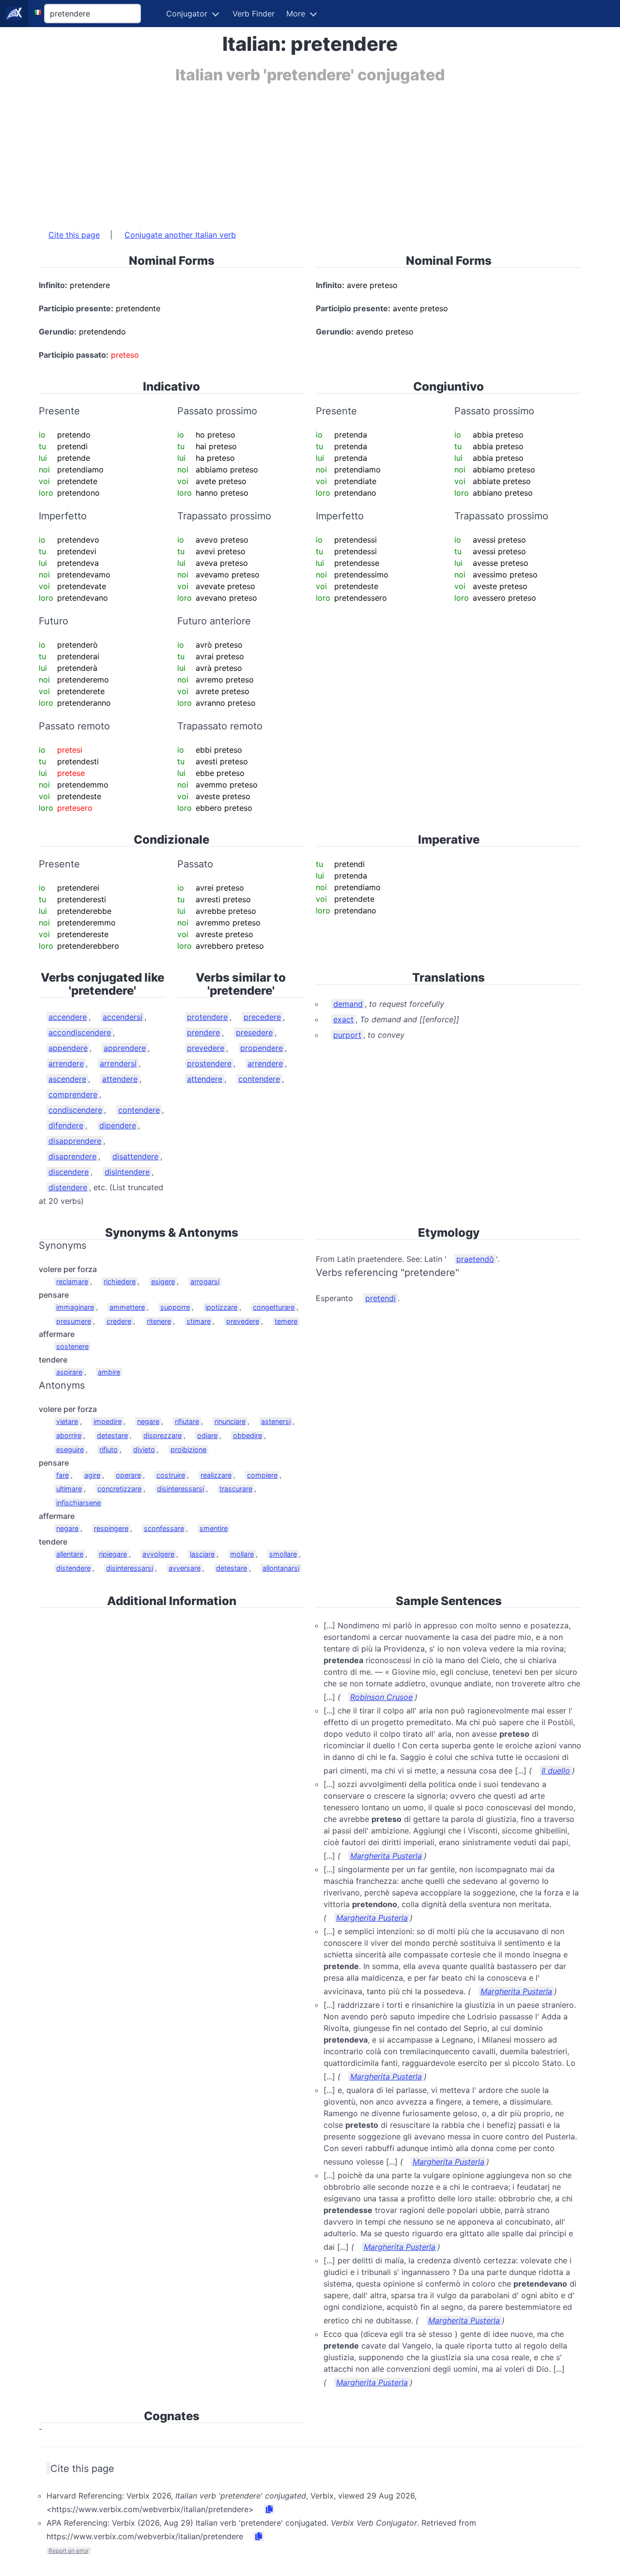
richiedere (120, 1281)
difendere (66, 1125)
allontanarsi (281, 1568)
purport (347, 1035)
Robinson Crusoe (381, 1697)
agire (92, 1475)
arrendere (66, 1063)
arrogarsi (205, 1281)
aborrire (69, 1435)
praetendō (475, 1259)
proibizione (188, 1449)
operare (128, 1475)
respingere (111, 1528)
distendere (68, 1187)
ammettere (127, 1307)
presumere (74, 1321)
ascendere (67, 1079)
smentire (214, 1528)
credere (119, 1321)
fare (62, 1475)
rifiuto (108, 1449)
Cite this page (74, 235)
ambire (109, 1372)
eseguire (70, 1449)
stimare (199, 1321)
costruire (171, 1475)
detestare (112, 1435)
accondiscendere (80, 1032)
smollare (283, 1554)
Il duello (556, 1771)
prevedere (206, 1048)
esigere (163, 1281)
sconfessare (164, 1528)
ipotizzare (221, 1307)
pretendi (380, 1298)
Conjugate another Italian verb (180, 235)
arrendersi (118, 1063)
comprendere (73, 1094)
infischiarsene (78, 1503)
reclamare (72, 1281)
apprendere (125, 1048)
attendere (120, 1079)
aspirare (69, 1372)
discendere (69, 1172)
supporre (175, 1307)
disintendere (127, 1172)
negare (148, 1421)
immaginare (75, 1307)
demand (348, 1004)
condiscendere (75, 1110)
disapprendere (75, 1141)
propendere (262, 1048)
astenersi (276, 1421)
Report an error (69, 2551)
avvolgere (158, 1554)
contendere (139, 1110)
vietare (67, 1421)
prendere (203, 1032)
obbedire (248, 1435)
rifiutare (187, 1421)
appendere (68, 1048)
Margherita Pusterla (386, 1856)
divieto (144, 1449)
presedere (254, 1032)
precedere (262, 1017)
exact (343, 1019)
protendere (207, 1017)
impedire (108, 1421)
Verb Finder (254, 14)
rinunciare (230, 1421)
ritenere (159, 1321)
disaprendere (72, 1156)
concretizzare (119, 1489)
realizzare (216, 1475)
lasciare (202, 1554)
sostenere (72, 1346)
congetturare (274, 1307)
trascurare (236, 1489)
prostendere (209, 1063)
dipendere (118, 1125)
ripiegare (113, 1554)
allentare (70, 1554)
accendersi (123, 1017)
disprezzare (163, 1435)
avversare (185, 1568)
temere (286, 1321)
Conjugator (187, 14)
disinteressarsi (180, 1489)
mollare (242, 1554)
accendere (68, 1017)
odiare (207, 1435)
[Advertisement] (310, 152)
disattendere (135, 1156)
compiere (262, 1475)
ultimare (69, 1489)
